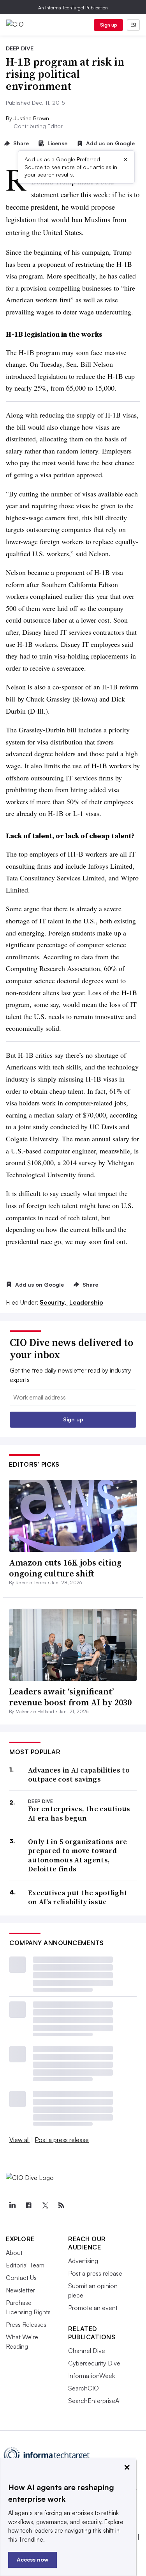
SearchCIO (84, 2388)
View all (19, 2140)
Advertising (83, 2261)
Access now (33, 2559)
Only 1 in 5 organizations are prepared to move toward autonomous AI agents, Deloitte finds (78, 1855)
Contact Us (21, 2278)
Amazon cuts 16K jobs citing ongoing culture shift (65, 1568)
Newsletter (20, 2290)
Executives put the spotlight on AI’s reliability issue (78, 1897)
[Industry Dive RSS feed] (61, 2205)
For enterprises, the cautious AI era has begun (79, 1813)
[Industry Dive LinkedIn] (12, 2205)
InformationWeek (91, 2376)
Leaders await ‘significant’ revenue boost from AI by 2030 (70, 1697)
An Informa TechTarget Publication (73, 8)
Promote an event (93, 2308)
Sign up (109, 25)
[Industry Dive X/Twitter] (45, 2205)
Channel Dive (87, 2351)
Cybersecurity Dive (94, 2363)
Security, (54, 1302)
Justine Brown (31, 118)
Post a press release (62, 2140)
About (14, 2253)
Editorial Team (25, 2265)
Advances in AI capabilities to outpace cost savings (79, 1775)
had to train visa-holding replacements (74, 656)
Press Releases (26, 2324)
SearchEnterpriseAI (94, 2401)
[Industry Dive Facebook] (28, 2205)
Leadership (86, 1302)
